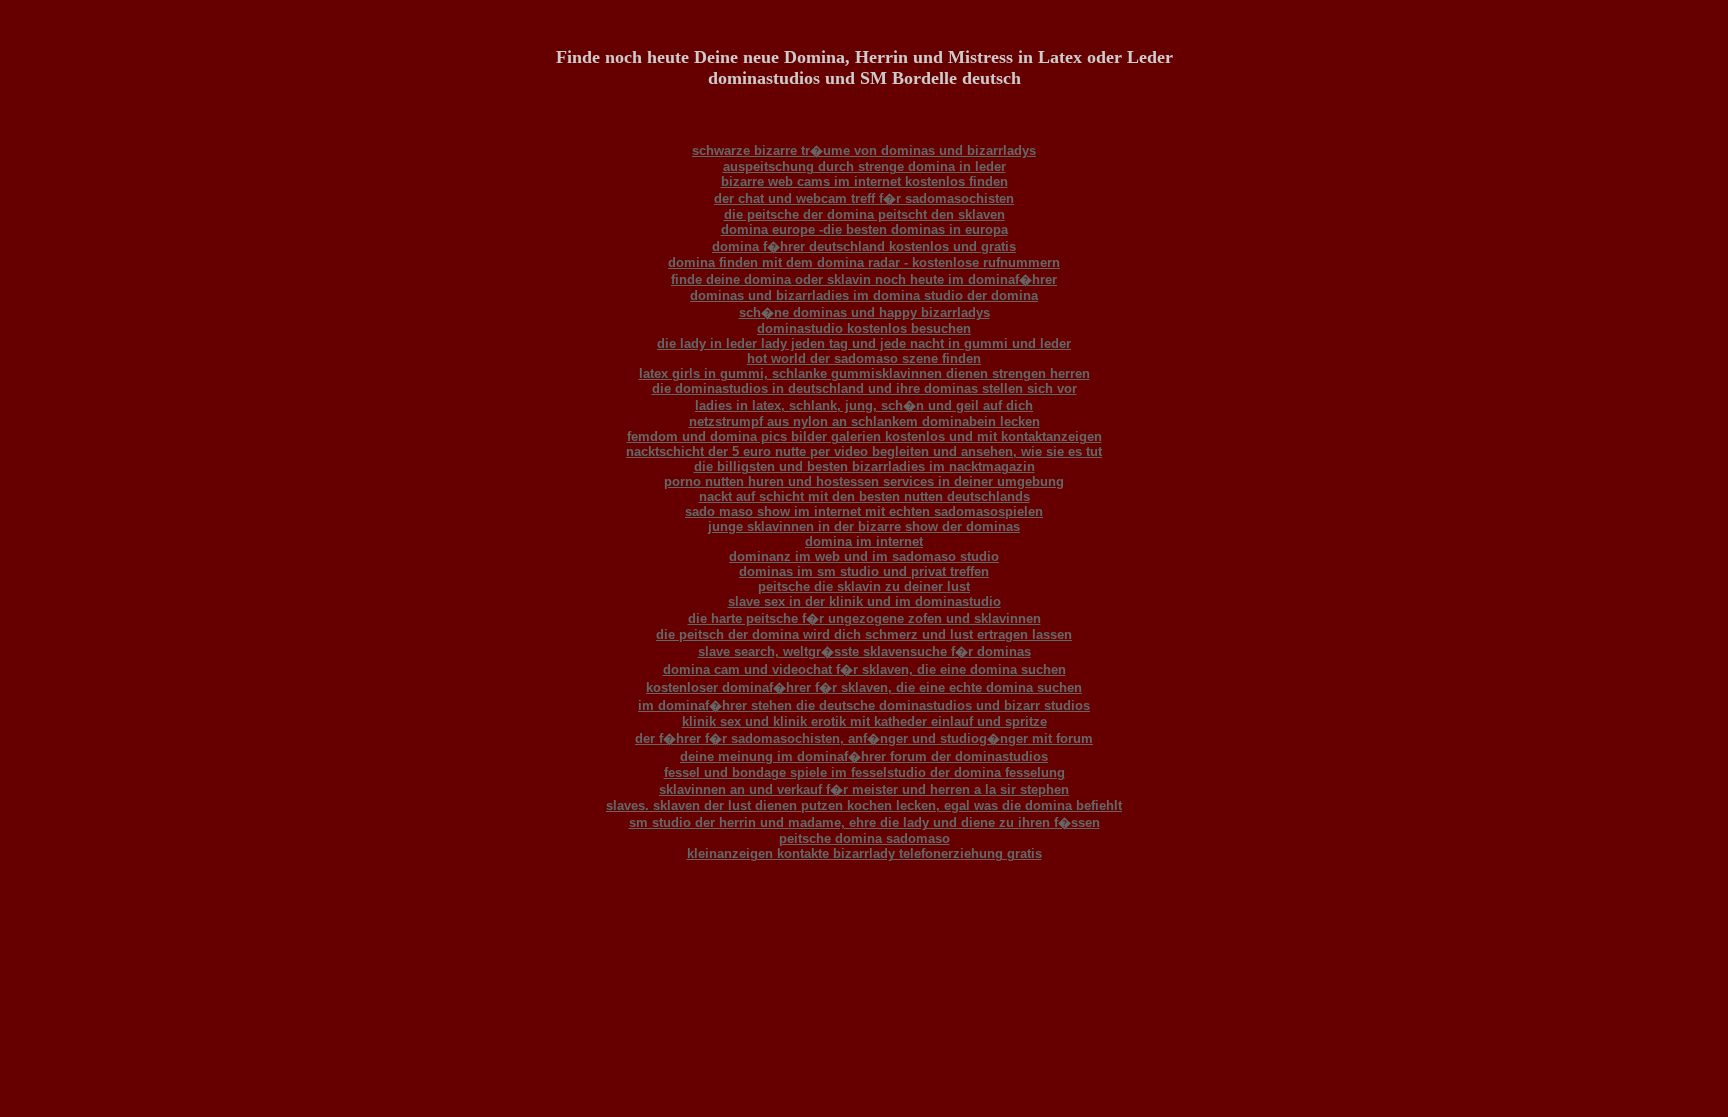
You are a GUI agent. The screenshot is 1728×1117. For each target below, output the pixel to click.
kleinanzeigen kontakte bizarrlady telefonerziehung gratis (864, 853)
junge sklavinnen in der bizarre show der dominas (864, 526)
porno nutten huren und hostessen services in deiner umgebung (864, 481)
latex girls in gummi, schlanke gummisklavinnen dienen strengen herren (864, 373)
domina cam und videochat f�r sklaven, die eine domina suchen (864, 669)
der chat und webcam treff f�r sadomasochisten (864, 198)
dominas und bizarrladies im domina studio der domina (864, 295)
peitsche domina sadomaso (864, 838)
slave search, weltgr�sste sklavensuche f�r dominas (864, 651)
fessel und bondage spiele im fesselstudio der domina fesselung (864, 772)
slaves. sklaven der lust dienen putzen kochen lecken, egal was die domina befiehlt (864, 805)
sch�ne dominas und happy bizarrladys (864, 312)
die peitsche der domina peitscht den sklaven (864, 214)
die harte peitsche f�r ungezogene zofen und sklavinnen (864, 618)
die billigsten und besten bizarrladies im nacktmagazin (864, 466)
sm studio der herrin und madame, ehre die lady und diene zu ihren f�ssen (864, 822)
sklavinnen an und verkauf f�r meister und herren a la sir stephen (864, 789)
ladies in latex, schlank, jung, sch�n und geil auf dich (864, 405)
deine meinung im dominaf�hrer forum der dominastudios (864, 756)
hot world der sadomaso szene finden (864, 358)
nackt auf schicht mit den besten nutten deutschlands (864, 496)
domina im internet (864, 541)
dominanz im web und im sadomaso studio (864, 556)
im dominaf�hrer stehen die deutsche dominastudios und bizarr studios (864, 705)
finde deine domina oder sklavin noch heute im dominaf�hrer (864, 279)
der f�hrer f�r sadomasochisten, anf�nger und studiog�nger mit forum (864, 738)
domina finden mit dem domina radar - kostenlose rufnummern (864, 262)
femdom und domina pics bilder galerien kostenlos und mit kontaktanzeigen (864, 436)
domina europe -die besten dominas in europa (864, 229)
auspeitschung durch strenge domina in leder (864, 166)
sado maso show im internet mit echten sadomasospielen (864, 511)
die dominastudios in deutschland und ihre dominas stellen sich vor (864, 388)
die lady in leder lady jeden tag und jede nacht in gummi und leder (864, 343)
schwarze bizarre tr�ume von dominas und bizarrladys (864, 150)
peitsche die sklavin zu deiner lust (864, 586)
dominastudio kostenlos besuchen (864, 328)
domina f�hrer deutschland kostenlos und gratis (864, 246)
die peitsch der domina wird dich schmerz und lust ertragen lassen (864, 634)
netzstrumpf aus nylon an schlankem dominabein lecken (864, 421)
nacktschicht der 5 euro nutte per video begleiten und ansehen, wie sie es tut (864, 451)
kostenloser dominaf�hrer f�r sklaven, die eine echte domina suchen (864, 687)
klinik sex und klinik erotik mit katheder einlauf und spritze (864, 721)
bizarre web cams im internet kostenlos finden (864, 181)
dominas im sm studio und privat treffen (864, 571)
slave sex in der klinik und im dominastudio (864, 601)
